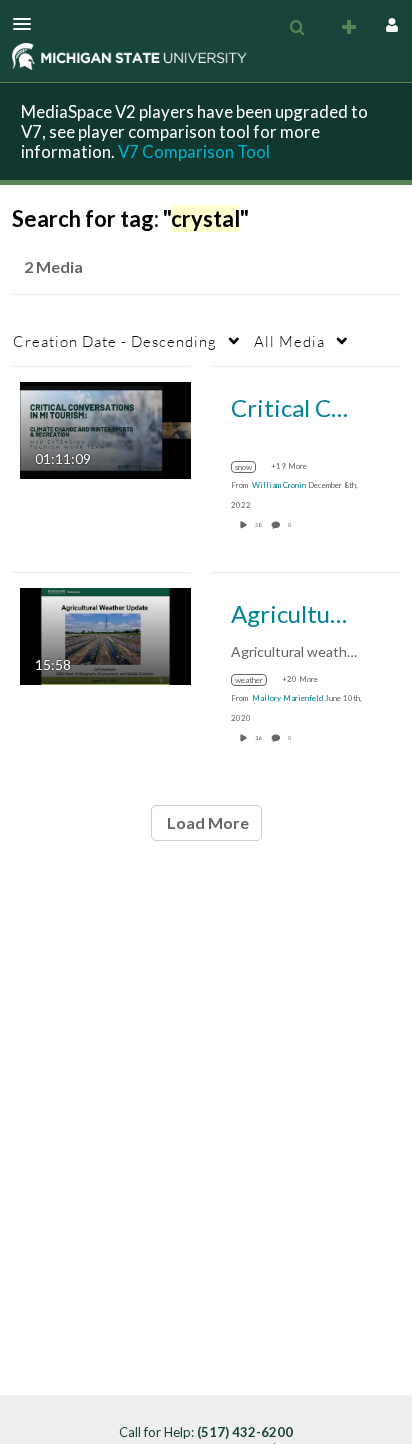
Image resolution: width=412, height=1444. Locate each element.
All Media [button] (289, 341)
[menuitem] (297, 28)
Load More (206, 822)
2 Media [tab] (53, 266)
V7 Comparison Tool (194, 151)
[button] (28, 24)
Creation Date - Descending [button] (115, 341)
